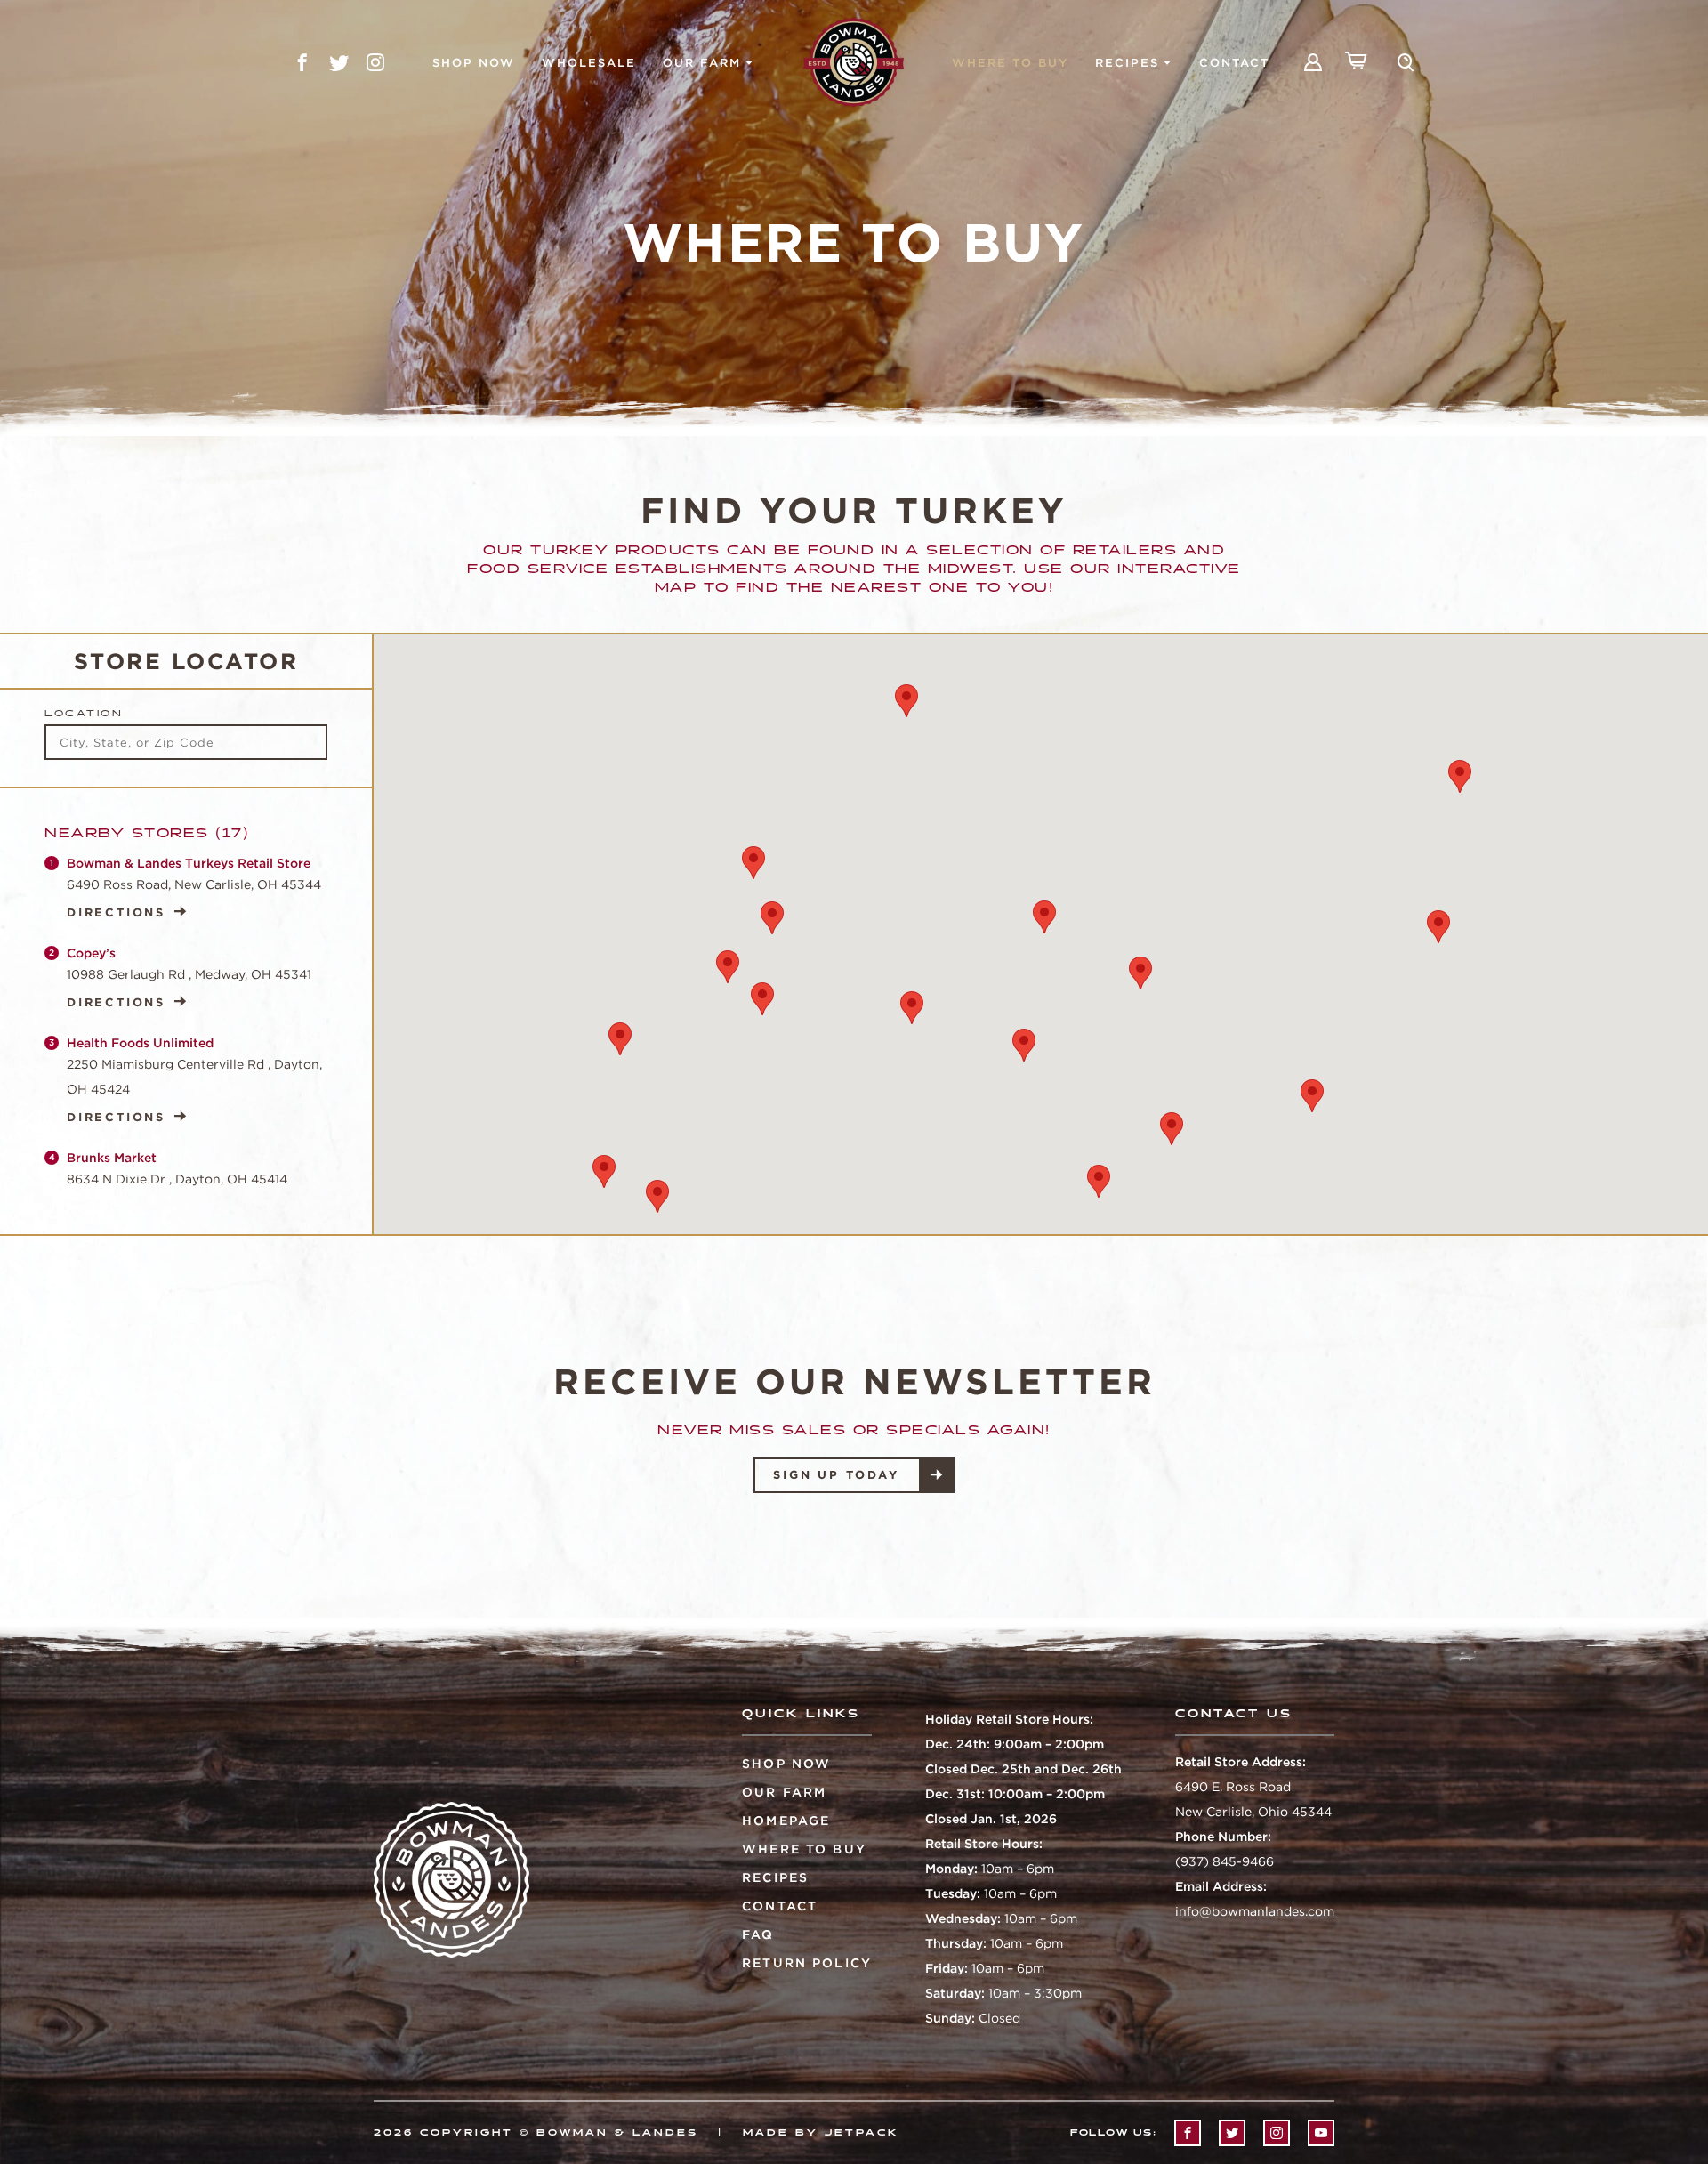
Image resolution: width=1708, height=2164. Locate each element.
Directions (116, 912)
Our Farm (702, 63)
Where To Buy (1010, 63)
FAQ (758, 1934)
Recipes (1127, 63)
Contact (1234, 63)
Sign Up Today (836, 1475)
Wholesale (589, 63)
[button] (1044, 917)
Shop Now (474, 63)
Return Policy (807, 1963)
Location (84, 714)
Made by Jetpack (821, 2133)
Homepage (786, 1821)
